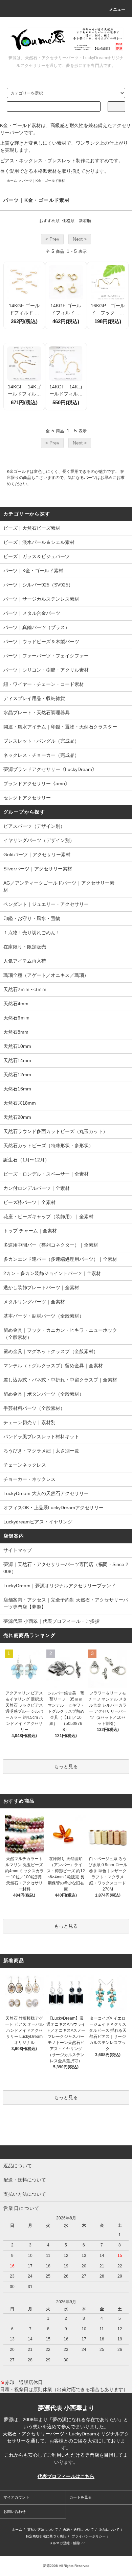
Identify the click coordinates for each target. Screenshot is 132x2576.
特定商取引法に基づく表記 (46, 2536)
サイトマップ (18, 1550)
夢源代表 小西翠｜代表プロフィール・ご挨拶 (51, 1621)
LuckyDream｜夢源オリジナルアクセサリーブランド (60, 1586)
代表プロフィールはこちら (66, 2476)
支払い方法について (43, 2530)
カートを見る (81, 2497)
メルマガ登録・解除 (65, 2543)
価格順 (68, 221)
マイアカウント (16, 2497)
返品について (109, 2530)
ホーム (12, 181)
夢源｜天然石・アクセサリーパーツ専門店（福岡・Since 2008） (66, 1568)
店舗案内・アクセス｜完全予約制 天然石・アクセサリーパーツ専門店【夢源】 (66, 1603)
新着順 (85, 221)
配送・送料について (79, 2530)
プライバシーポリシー (89, 2536)
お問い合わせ (15, 2511)
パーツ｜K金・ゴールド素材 (43, 181)
